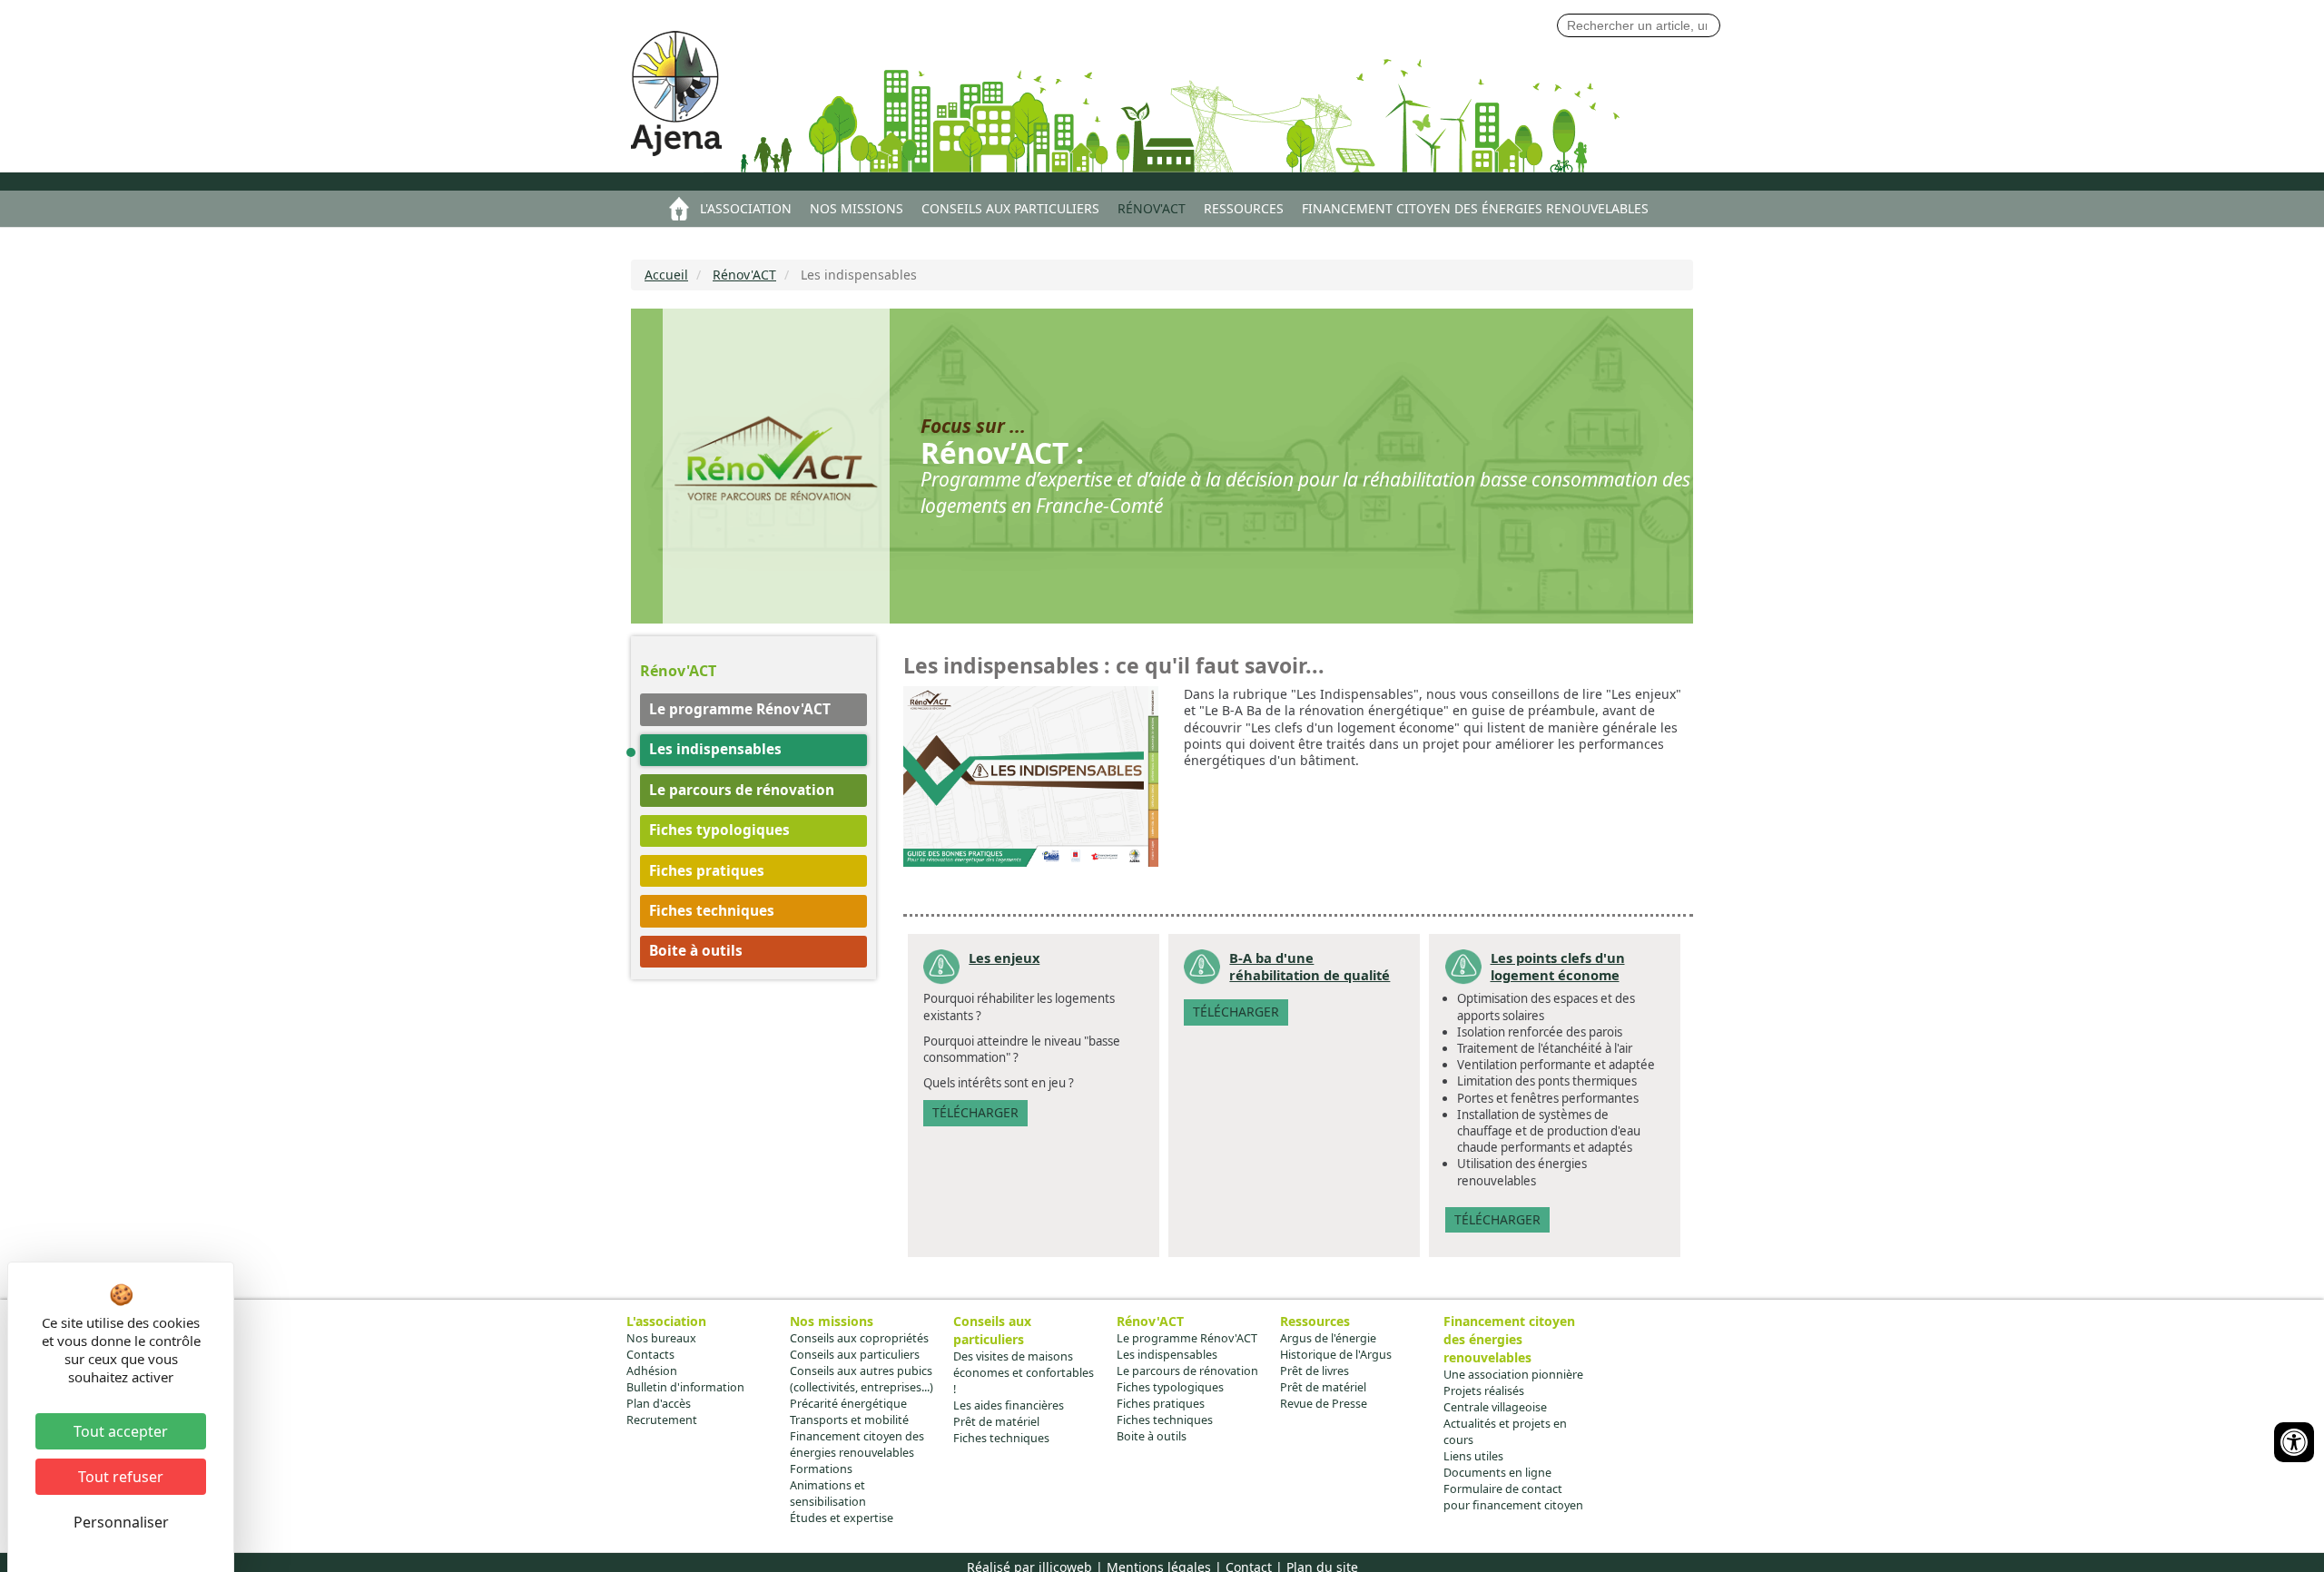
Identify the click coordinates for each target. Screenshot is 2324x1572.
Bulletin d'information (685, 1387)
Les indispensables (715, 749)
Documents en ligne (1497, 1473)
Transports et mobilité (849, 1420)
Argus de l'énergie (1328, 1338)
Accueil (679, 209)
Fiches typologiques (719, 830)
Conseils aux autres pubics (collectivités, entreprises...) (862, 1379)
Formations (821, 1469)
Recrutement (662, 1420)
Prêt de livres (1315, 1371)
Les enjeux (1004, 958)
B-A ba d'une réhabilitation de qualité (1310, 966)
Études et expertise (842, 1518)
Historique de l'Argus (1336, 1355)
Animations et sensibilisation (828, 1493)
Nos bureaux (661, 1338)
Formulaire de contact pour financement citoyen (1513, 1497)
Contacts (650, 1355)
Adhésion (652, 1371)
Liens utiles (1473, 1456)
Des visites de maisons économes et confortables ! (1024, 1373)
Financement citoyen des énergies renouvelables (1475, 208)
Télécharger (975, 1112)
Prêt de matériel (996, 1422)
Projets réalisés (1484, 1391)
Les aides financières (1009, 1405)
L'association (746, 208)
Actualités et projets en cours (1505, 1432)
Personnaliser (121, 1522)
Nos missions (857, 208)
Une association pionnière (1513, 1375)
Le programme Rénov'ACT (740, 709)
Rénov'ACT (1152, 208)
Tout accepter (121, 1431)
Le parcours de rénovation (742, 790)
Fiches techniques (712, 911)
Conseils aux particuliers (1010, 208)
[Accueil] (688, 98)
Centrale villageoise (1495, 1407)
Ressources (1244, 208)
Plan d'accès (659, 1404)
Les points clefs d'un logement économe (1558, 966)
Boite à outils (696, 951)
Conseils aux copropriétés (859, 1338)
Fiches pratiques (707, 871)
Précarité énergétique (848, 1404)
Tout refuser (121, 1477)
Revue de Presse (1324, 1404)
